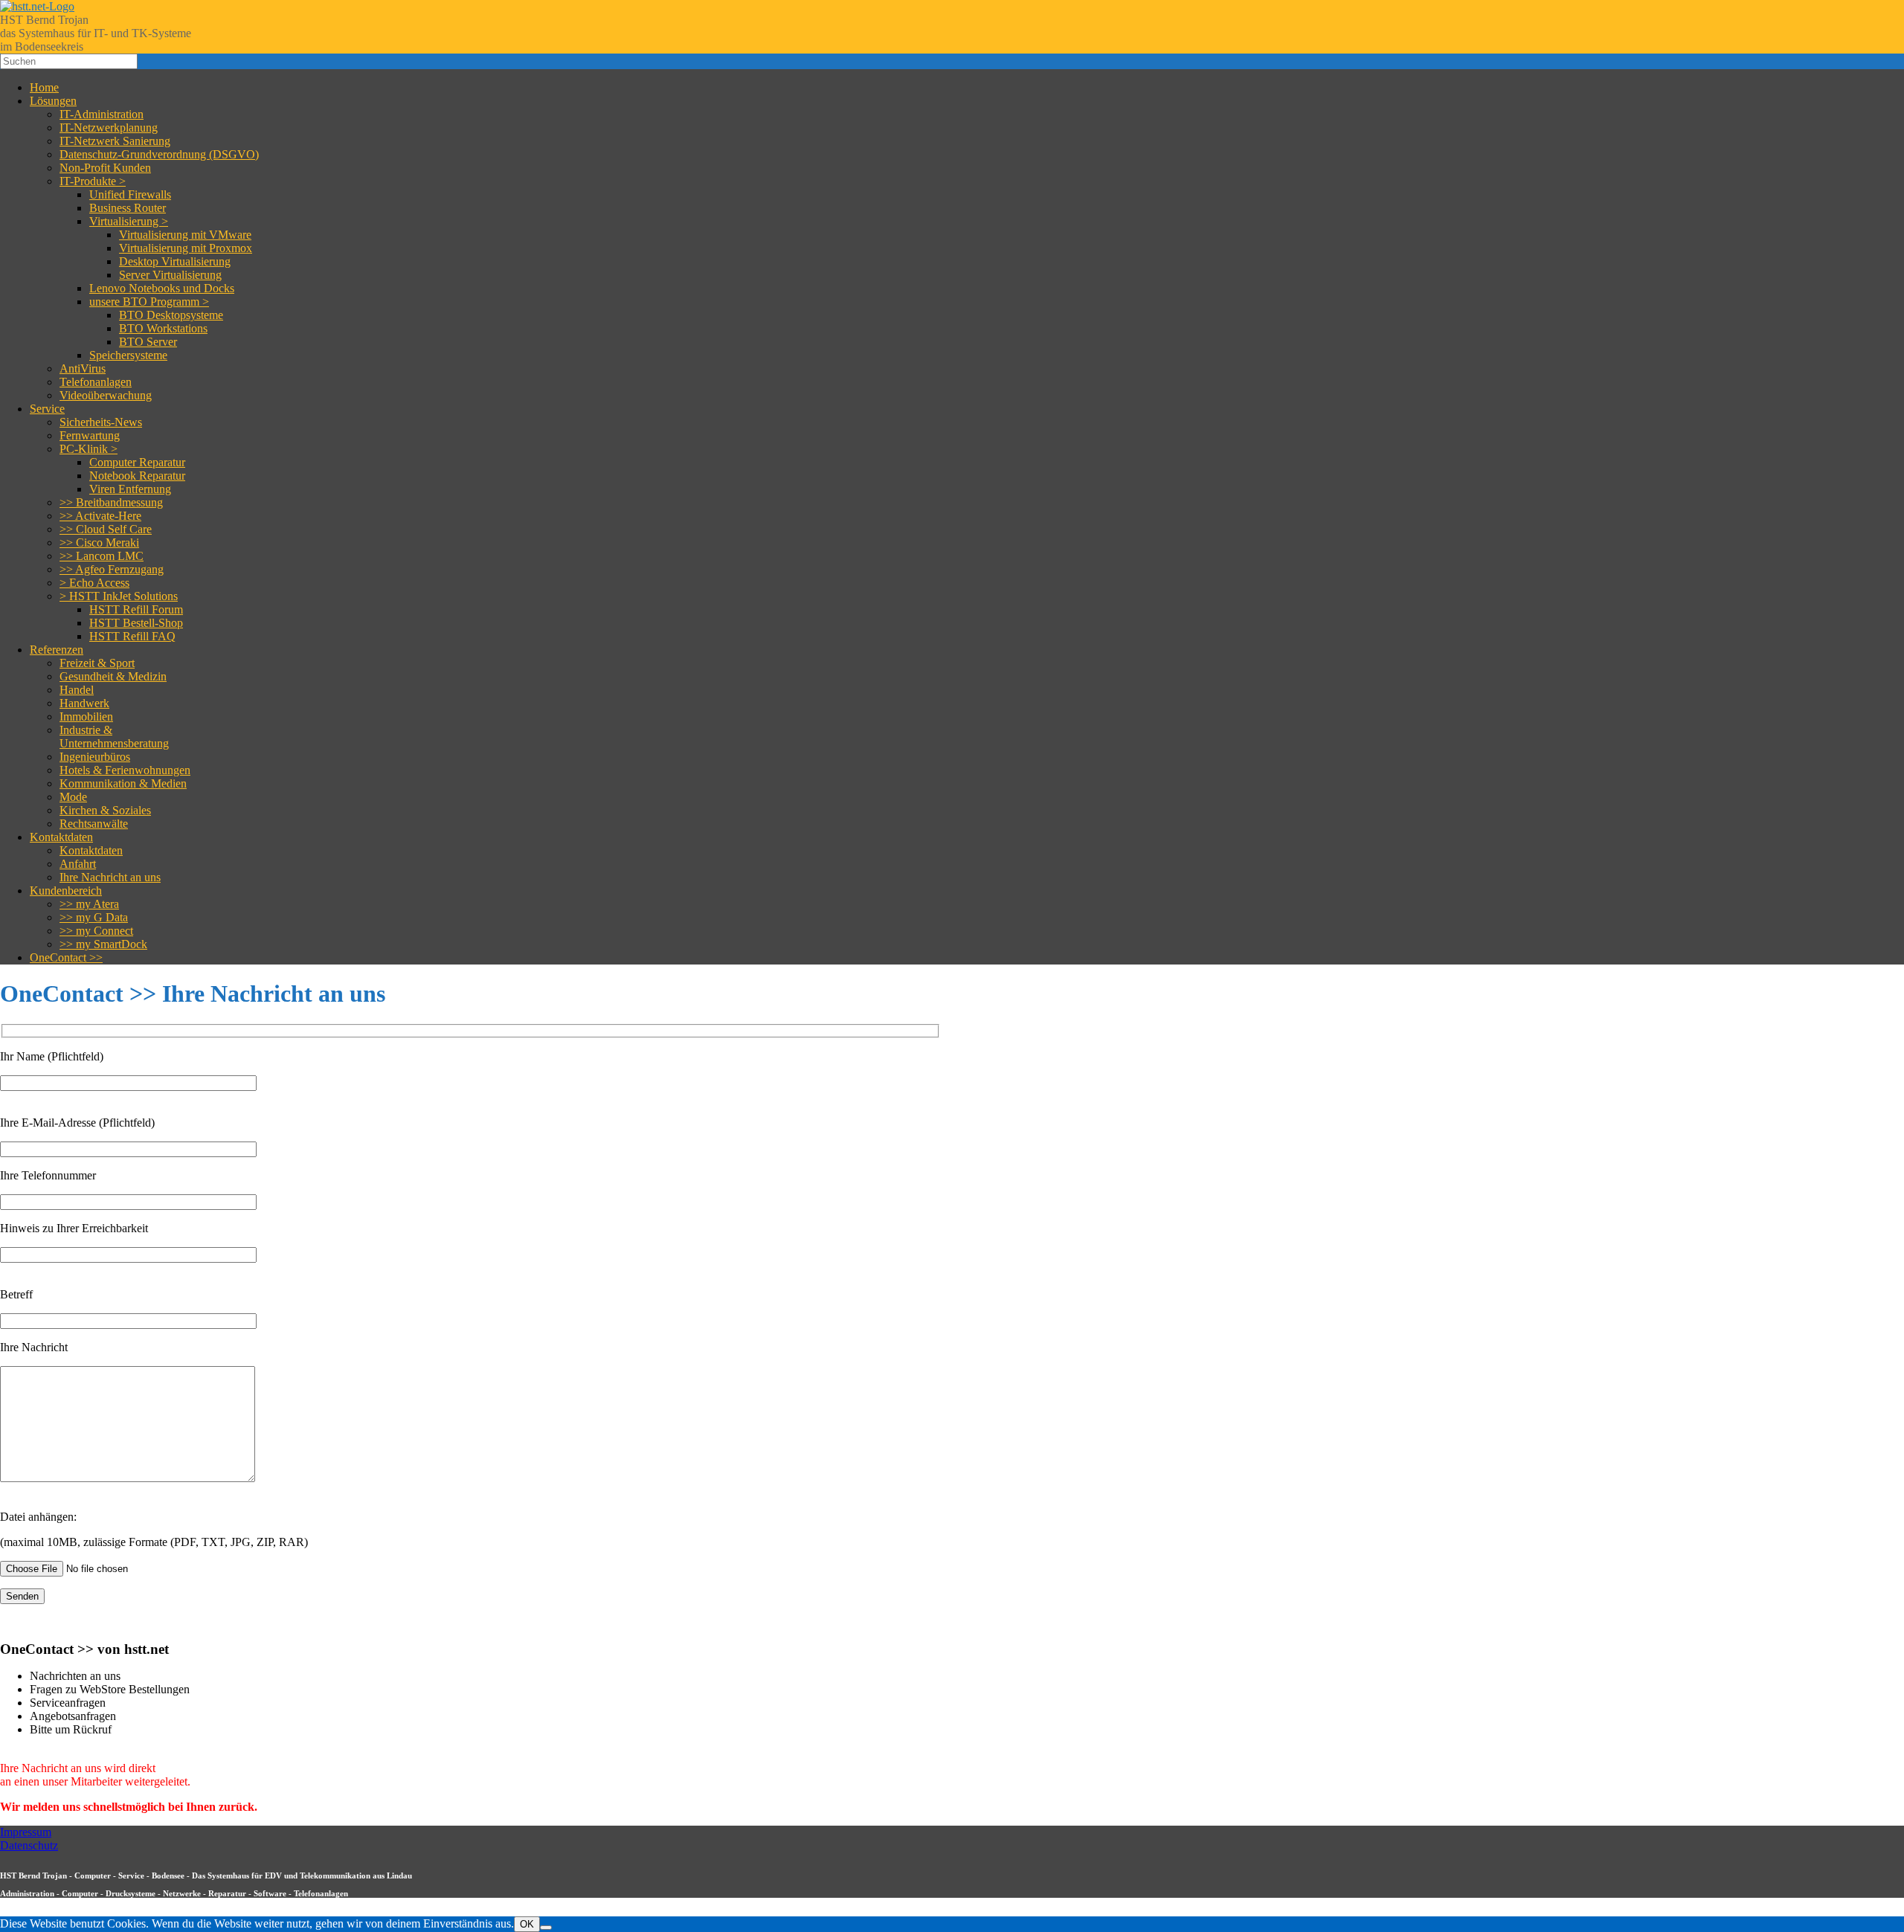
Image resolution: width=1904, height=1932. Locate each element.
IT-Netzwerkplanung (109, 128)
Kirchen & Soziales (105, 810)
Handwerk (84, 703)
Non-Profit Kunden (105, 168)
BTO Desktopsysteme (171, 315)
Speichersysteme (128, 355)
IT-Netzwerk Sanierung (115, 141)
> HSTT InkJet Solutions (119, 596)
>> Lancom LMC (102, 556)
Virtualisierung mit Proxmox (186, 248)
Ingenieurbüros (95, 757)
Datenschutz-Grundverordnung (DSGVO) (159, 154)
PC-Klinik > (89, 449)
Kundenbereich (66, 891)
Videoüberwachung (106, 395)
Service (47, 409)
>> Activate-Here (100, 516)
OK (527, 1924)
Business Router (128, 208)
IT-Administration (102, 114)
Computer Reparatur (137, 462)
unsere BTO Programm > (149, 302)
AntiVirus (83, 368)
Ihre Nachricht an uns (110, 877)
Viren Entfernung (130, 489)
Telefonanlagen (96, 382)
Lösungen (53, 101)
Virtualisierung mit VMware (185, 235)
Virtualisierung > (129, 221)
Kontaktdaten (61, 837)
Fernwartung (90, 435)
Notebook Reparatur (137, 476)
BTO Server (148, 342)
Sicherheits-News (101, 422)
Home (44, 87)
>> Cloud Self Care (106, 529)
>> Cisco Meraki (99, 542)
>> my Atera (89, 904)
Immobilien (86, 717)
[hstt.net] (37, 6)
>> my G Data (94, 917)
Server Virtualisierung (170, 275)
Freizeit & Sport (97, 663)
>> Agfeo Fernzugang (112, 569)
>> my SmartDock (103, 944)
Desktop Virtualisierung (175, 261)
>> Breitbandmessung (111, 502)
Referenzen (57, 650)
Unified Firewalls (130, 194)
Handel (77, 690)
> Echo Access (94, 583)
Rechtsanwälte (94, 824)
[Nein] (546, 1928)
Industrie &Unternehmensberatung (114, 737)
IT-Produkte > (93, 181)
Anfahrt (78, 864)
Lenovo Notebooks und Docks (162, 288)
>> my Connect (96, 931)
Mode (73, 797)
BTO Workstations (163, 328)
